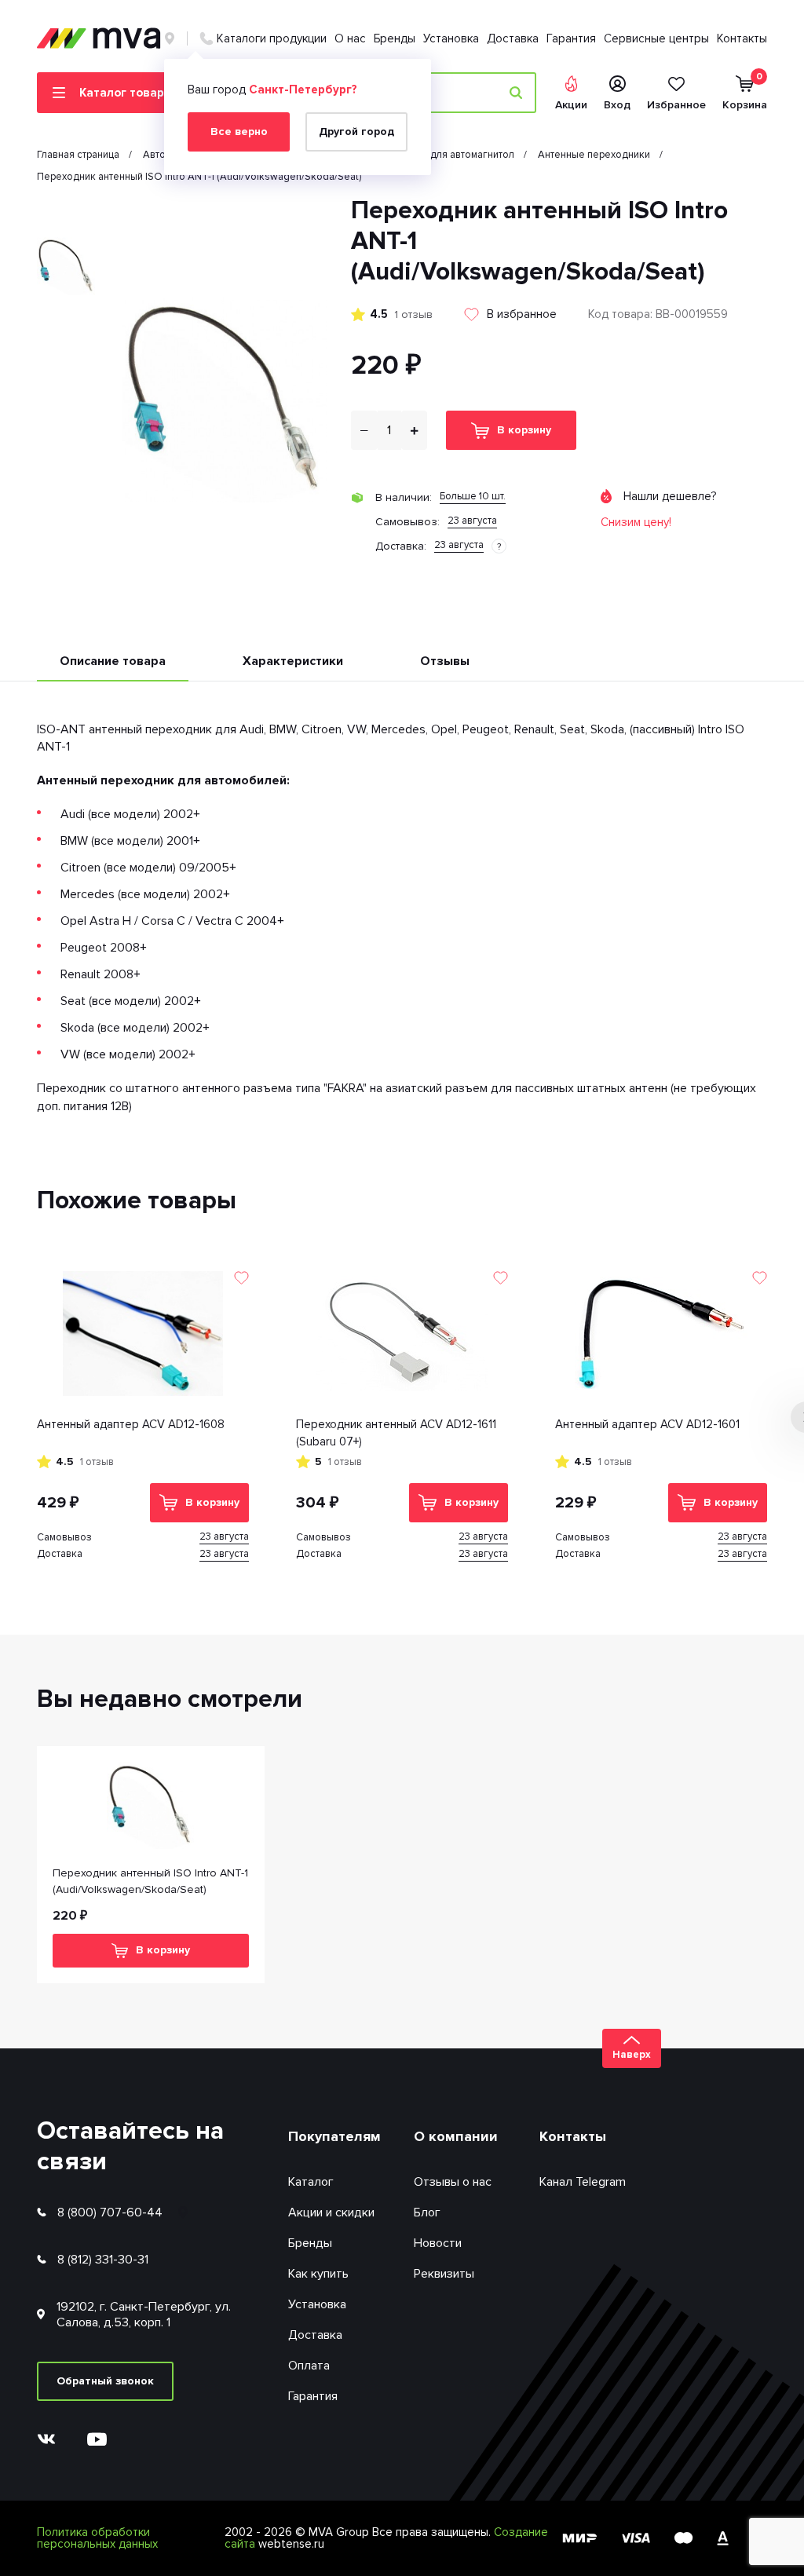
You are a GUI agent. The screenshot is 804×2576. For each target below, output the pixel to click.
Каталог (311, 2182)
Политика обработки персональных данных (97, 2538)
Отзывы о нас (453, 2182)
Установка (451, 38)
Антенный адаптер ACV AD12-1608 (131, 1424)
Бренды (395, 38)
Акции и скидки (331, 2212)
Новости (438, 2243)
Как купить (318, 2274)
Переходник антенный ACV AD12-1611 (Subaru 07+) (396, 1433)
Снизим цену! (636, 522)
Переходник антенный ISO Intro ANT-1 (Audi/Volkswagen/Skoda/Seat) (150, 1881)
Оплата (309, 2366)
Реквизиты (444, 2274)
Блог (427, 2212)
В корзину (524, 430)
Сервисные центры (656, 38)
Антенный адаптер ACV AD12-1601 (647, 1424)
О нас (350, 38)
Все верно (239, 132)
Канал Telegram (583, 2182)
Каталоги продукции (272, 38)
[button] (66, 208)
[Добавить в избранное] (241, 1278)
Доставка (513, 38)
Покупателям (334, 2136)
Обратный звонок (105, 2381)
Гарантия (571, 38)
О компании (456, 2136)
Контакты (742, 38)
